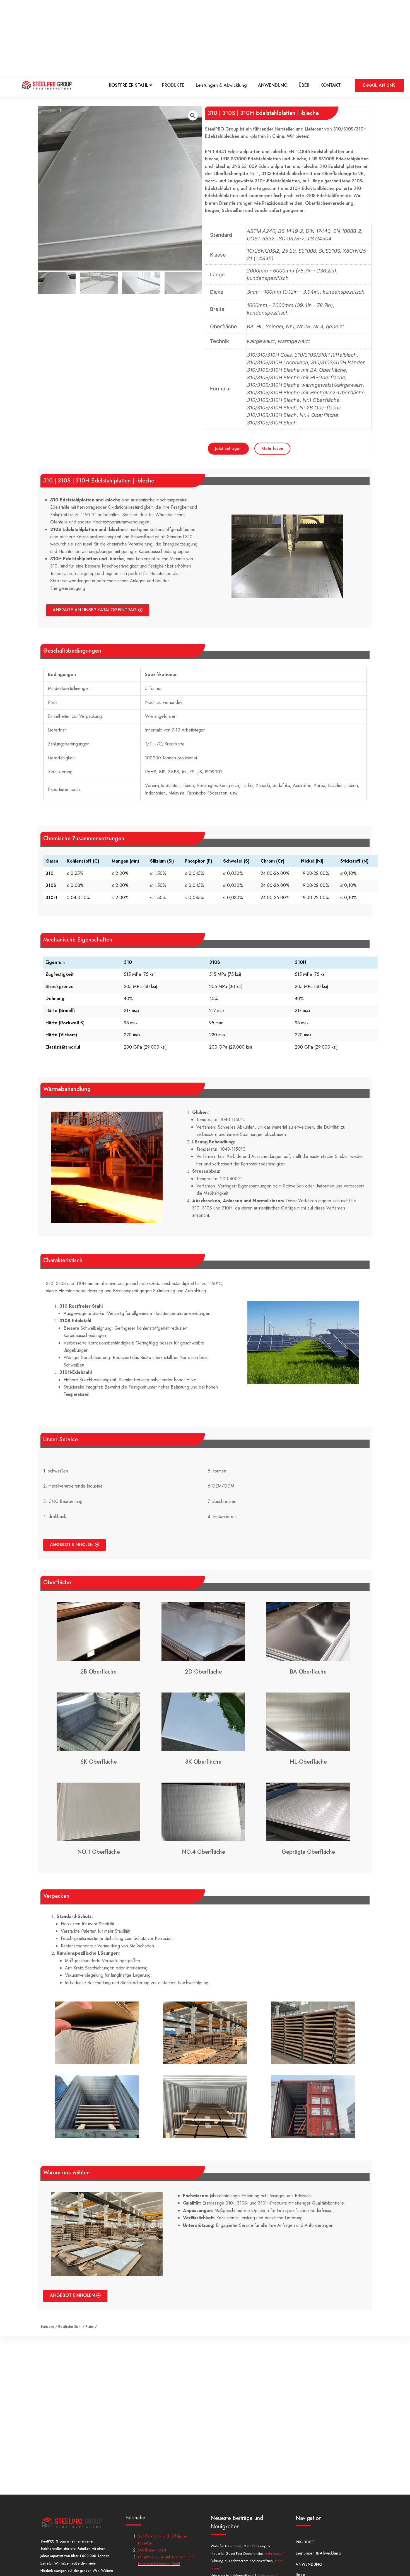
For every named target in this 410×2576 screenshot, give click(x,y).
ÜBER (304, 85)
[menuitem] (131, 85)
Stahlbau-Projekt (152, 2550)
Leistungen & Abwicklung (221, 85)
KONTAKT (331, 85)
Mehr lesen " (274, 2554)
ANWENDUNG (273, 85)
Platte (90, 2327)
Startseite (47, 2327)
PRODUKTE (173, 85)
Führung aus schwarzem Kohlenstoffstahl (243, 2561)
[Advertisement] (167, 39)
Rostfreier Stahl (70, 2327)
